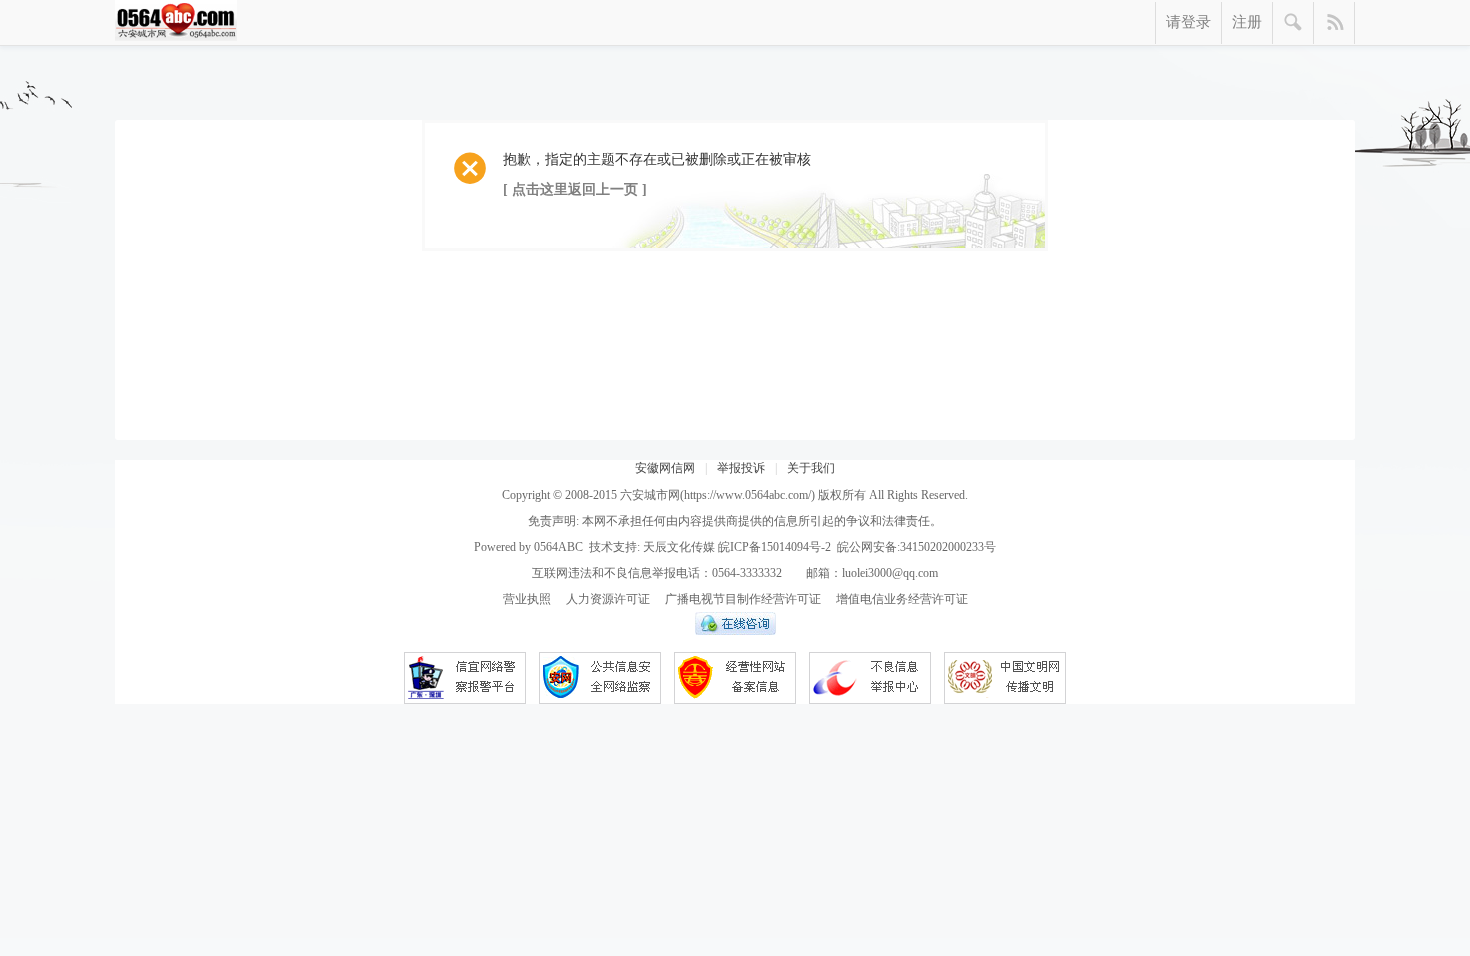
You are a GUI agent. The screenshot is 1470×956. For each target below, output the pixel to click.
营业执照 (527, 599)
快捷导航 (1334, 23)
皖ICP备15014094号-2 (774, 547)
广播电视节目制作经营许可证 (743, 599)
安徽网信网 (665, 468)
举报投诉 (741, 468)
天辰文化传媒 (679, 547)
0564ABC (558, 547)
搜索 (1293, 23)
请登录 (1188, 22)
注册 (1247, 22)
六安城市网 (650, 495)
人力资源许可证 (608, 599)
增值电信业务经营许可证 (902, 599)
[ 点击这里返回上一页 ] (575, 189)
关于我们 (811, 468)
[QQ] (735, 631)
